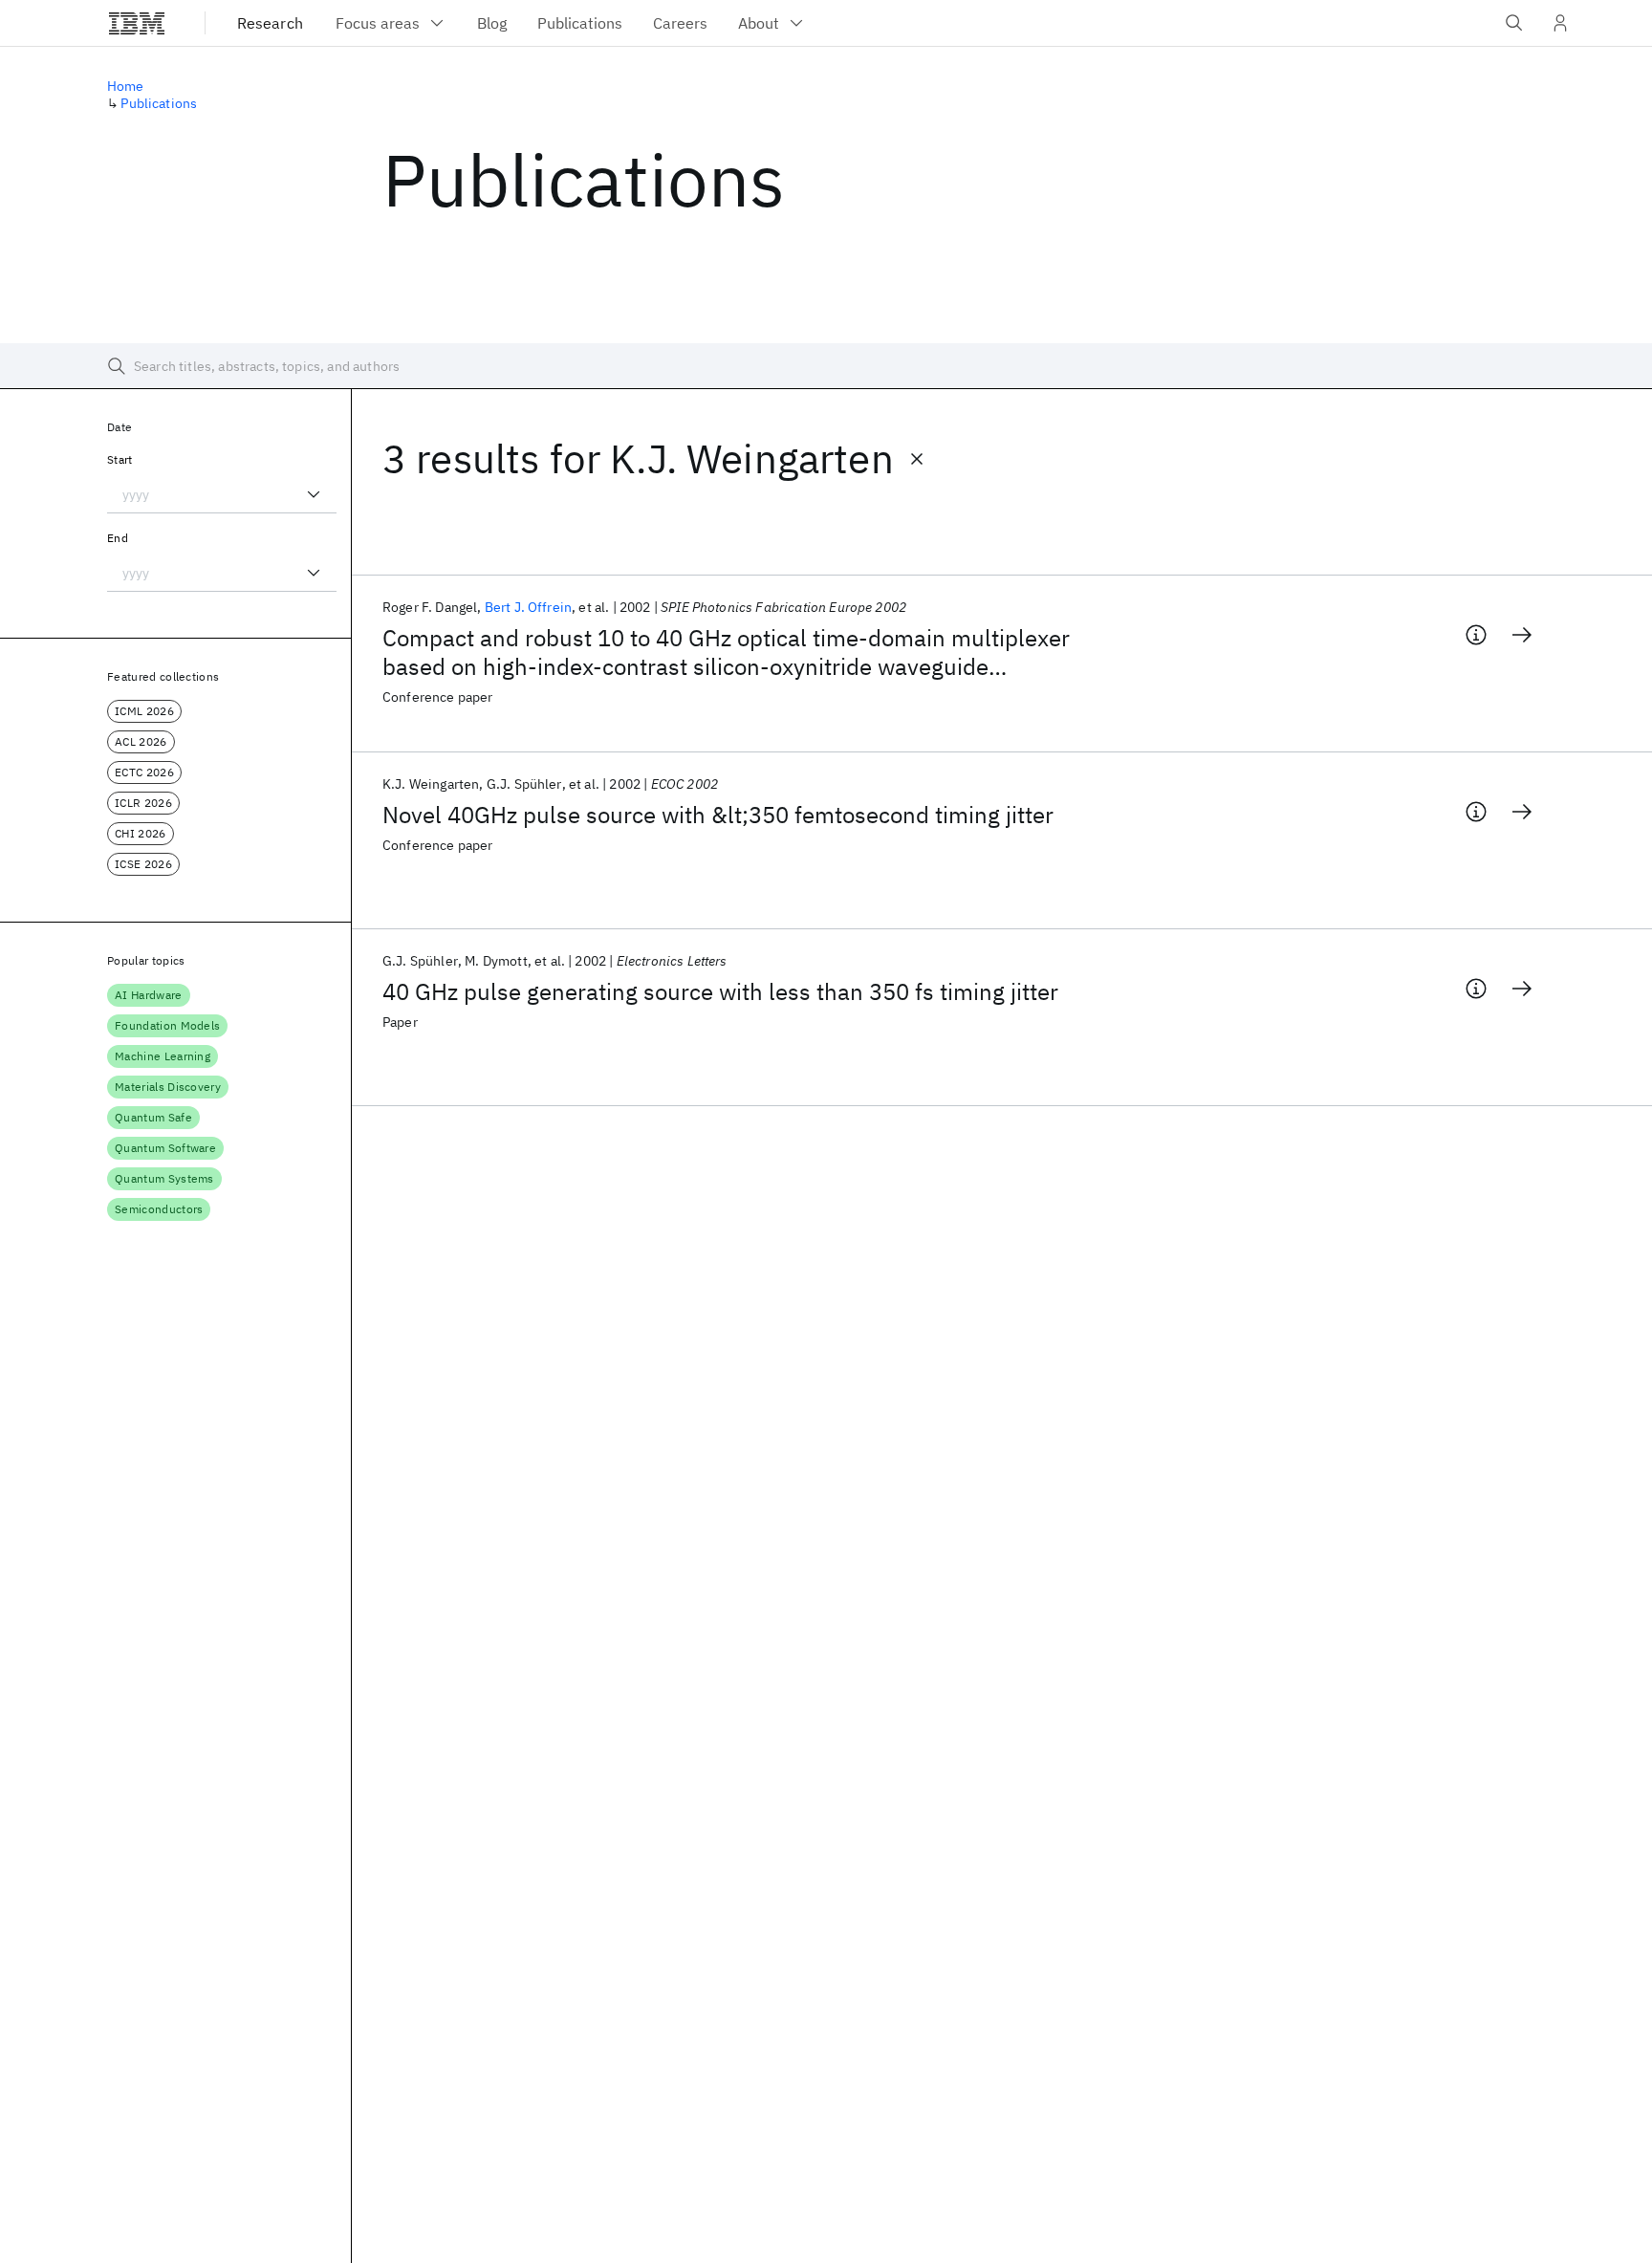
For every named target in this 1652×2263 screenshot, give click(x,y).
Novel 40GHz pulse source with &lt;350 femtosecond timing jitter (718, 815)
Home (126, 86)
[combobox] (222, 494)
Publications (159, 103)
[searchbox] (826, 366)
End (118, 538)
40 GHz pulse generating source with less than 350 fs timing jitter (720, 991)
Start (120, 459)
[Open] (314, 494)
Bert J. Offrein (528, 607)
